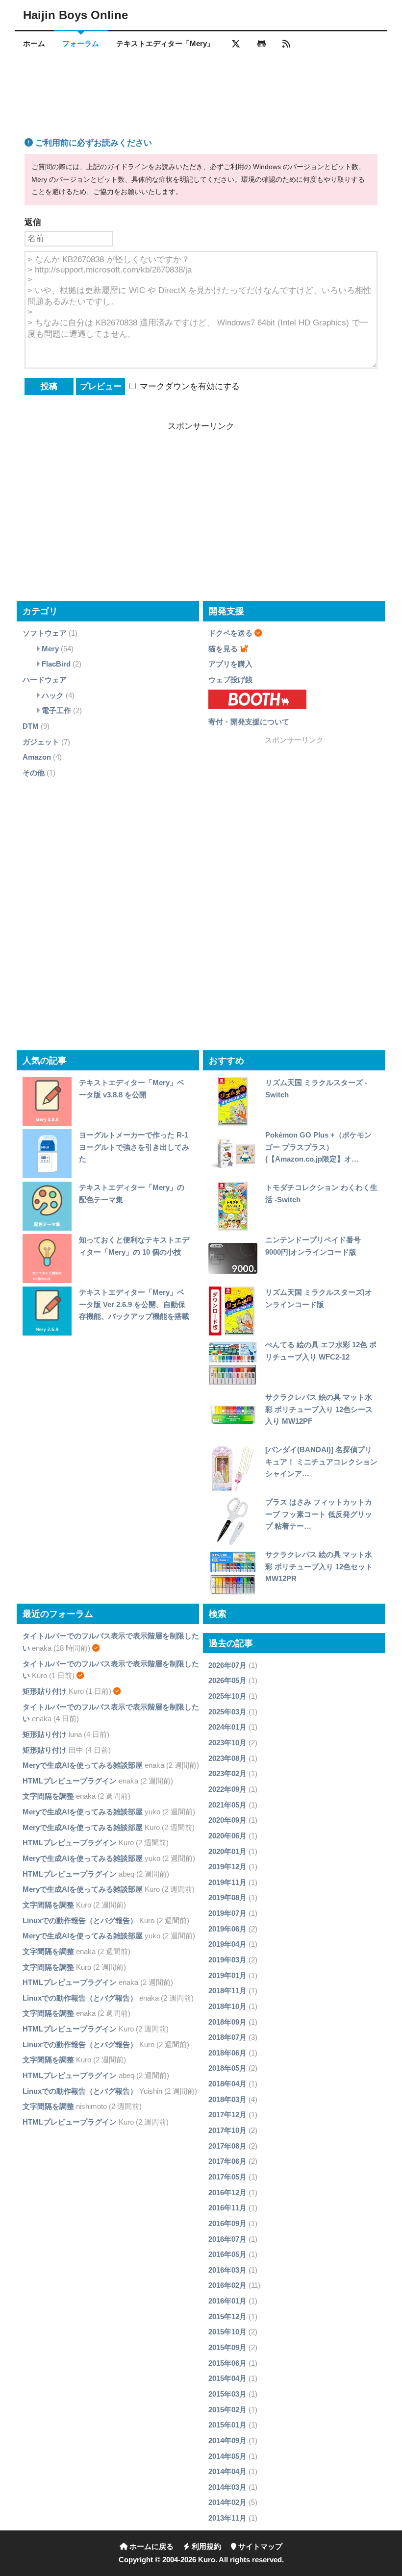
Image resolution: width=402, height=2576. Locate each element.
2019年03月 (227, 1960)
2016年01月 (227, 2301)
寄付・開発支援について (249, 722)
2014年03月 (227, 2487)
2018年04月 (227, 2084)
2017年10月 (227, 2130)
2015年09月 (227, 2347)
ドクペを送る (230, 633)
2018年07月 (227, 2037)
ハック (53, 695)
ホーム (34, 44)
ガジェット (41, 742)
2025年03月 (227, 1712)
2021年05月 (227, 1805)
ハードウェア (45, 680)
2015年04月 (227, 2378)
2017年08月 (227, 2146)
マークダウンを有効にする (188, 386)
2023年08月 (227, 1758)
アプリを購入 (230, 664)
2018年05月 (227, 2068)
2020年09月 (227, 1820)
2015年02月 (227, 2410)
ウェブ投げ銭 (230, 680)
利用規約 (205, 2547)
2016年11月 (227, 2208)
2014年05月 (227, 2456)
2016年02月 (227, 2285)
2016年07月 (227, 2239)
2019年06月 (227, 1929)
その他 (34, 773)
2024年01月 (227, 1727)
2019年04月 (227, 1944)
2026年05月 (227, 1680)
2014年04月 (227, 2471)
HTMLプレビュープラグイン (70, 1781)
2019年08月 (227, 1897)
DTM (31, 726)
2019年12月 (227, 1867)
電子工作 (56, 710)
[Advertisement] (201, 85)
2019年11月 (227, 1882)
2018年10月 (227, 2006)
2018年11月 (227, 1991)
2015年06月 (227, 2363)
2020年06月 (227, 1836)
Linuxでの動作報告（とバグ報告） (80, 1920)
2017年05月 (227, 2177)
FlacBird (56, 664)
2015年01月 (227, 2425)
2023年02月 (227, 1773)
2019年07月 (227, 1913)
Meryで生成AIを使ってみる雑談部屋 (83, 1765)
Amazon (37, 757)
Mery (50, 649)
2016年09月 (227, 2223)
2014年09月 (227, 2440)
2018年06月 (227, 2053)
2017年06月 (227, 2161)
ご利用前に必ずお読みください (92, 143)
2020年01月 (227, 1851)
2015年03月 (227, 2394)
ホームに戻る (151, 2547)
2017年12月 (227, 2115)
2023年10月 (227, 1743)
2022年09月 (227, 1789)
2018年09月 (227, 2022)
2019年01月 (227, 1975)
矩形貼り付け (45, 1691)
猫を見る (223, 649)
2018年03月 (227, 2099)
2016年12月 (227, 2192)
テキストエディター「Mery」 (165, 44)
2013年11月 (227, 2518)
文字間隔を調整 (48, 1796)
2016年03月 (227, 2270)
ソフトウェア (45, 633)
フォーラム (81, 44)
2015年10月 (227, 2332)
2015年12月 (227, 2316)
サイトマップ (259, 2547)
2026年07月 (227, 1665)
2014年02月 (227, 2502)
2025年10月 (227, 1696)
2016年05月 (227, 2254)
